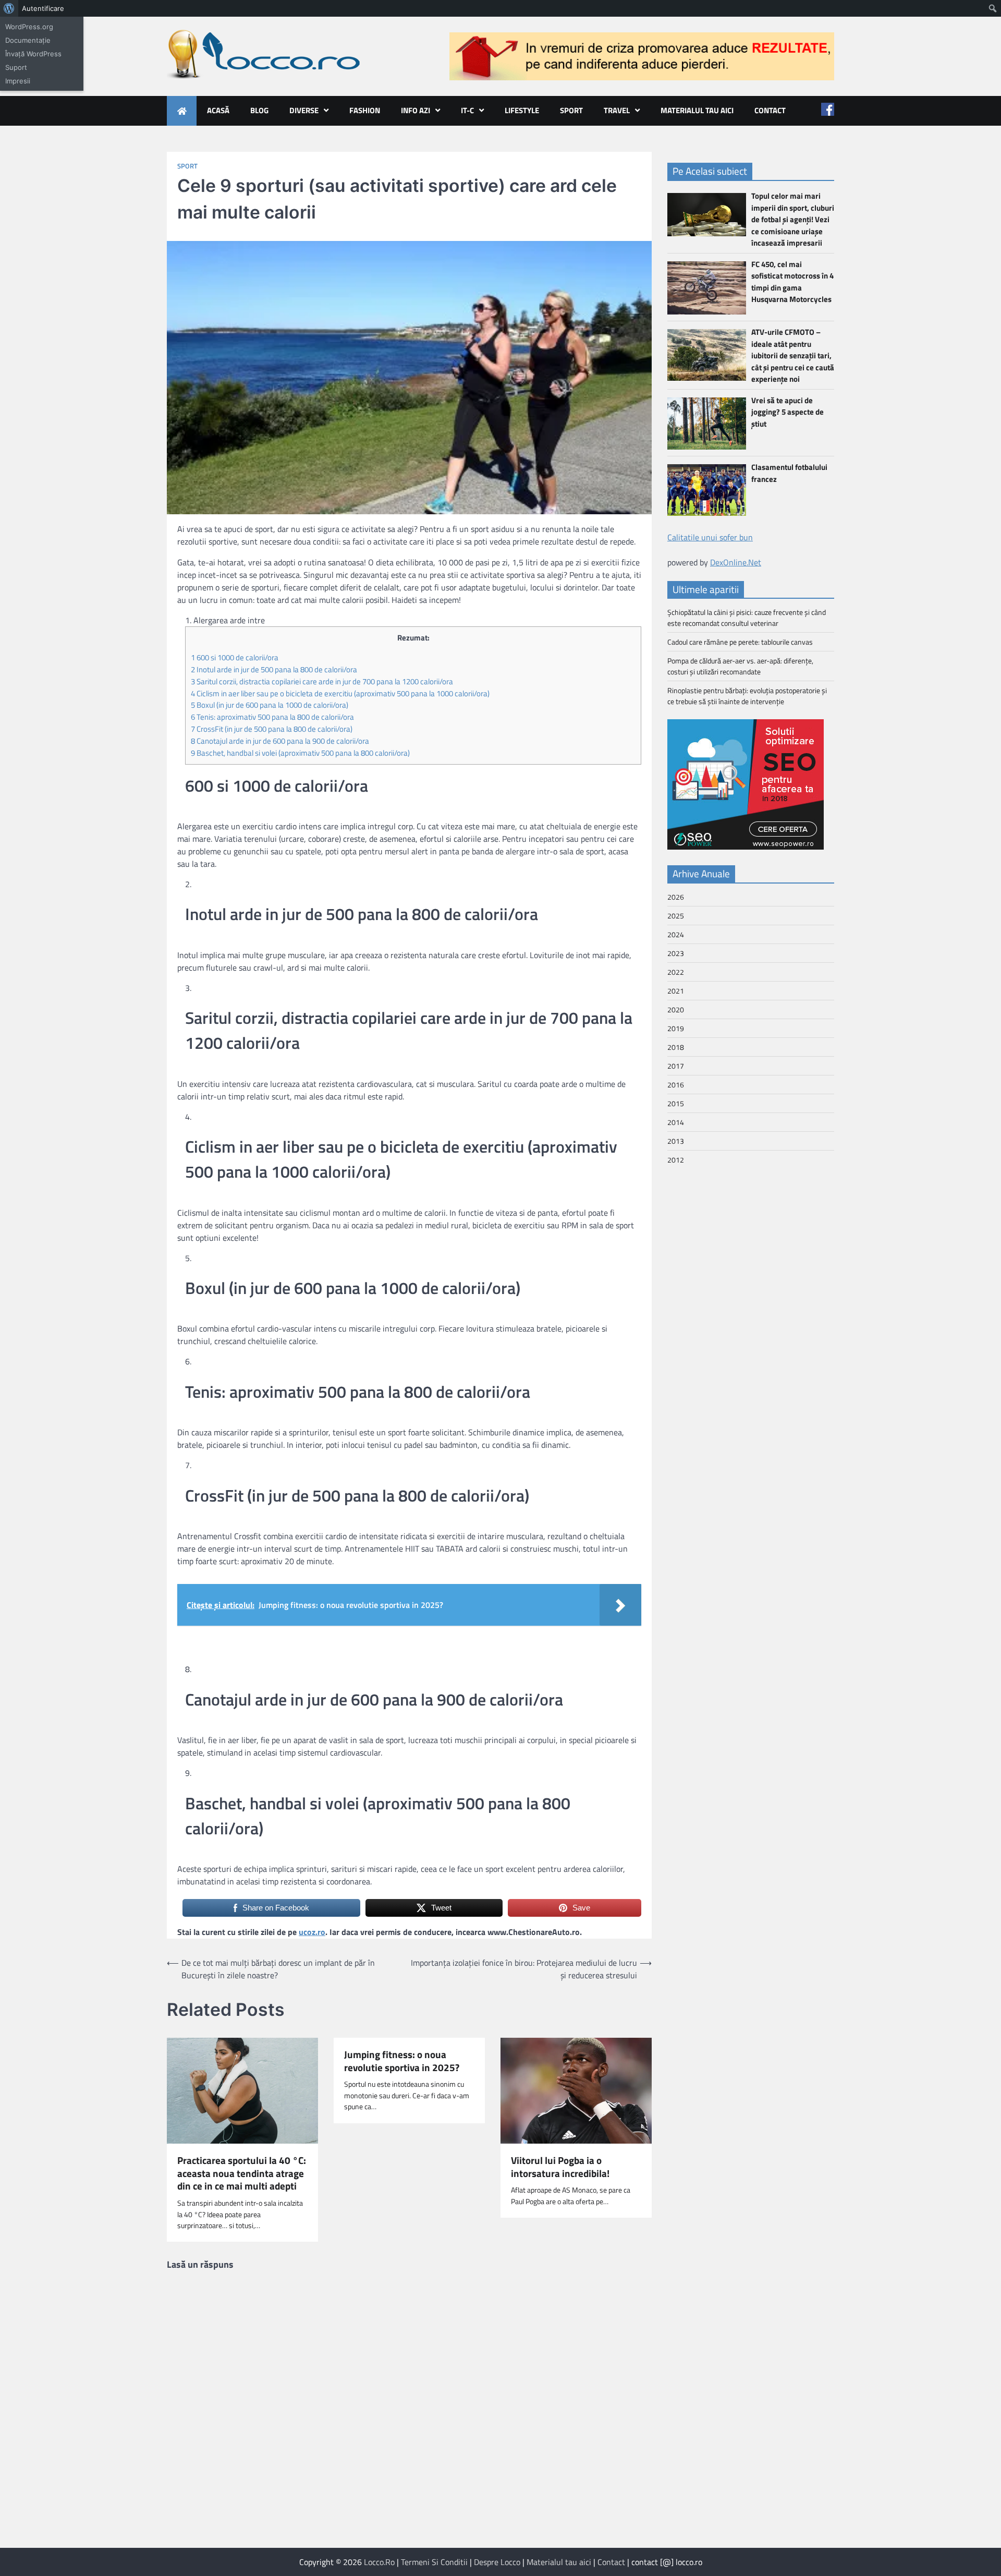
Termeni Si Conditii (434, 2562)
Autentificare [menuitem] (43, 8)
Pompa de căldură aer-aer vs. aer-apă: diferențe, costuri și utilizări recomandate (740, 666)
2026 (676, 897)
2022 (676, 972)
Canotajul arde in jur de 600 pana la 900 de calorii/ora (280, 741)
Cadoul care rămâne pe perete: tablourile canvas (740, 642)
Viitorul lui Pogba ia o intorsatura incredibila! (560, 2167)
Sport (571, 110)
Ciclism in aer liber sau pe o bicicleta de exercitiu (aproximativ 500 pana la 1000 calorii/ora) (340, 693)
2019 (676, 1028)
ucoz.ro (312, 1932)
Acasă (218, 110)
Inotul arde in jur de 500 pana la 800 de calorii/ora (274, 669)
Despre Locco (497, 2562)
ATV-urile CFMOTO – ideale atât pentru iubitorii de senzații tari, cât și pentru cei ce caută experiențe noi (793, 355)
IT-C (467, 110)
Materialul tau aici (697, 110)
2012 (676, 1160)
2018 (676, 1047)
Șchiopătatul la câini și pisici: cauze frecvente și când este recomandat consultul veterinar (747, 618)
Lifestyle (522, 110)
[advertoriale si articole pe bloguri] (746, 846)
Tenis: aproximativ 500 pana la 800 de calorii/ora (272, 717)
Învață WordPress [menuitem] (33, 54)
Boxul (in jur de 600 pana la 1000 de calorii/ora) (270, 705)
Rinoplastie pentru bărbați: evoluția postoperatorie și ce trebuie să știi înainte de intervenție (747, 696)
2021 (676, 991)
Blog (259, 110)
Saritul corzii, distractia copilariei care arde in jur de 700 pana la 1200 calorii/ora (322, 681)
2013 (676, 1141)
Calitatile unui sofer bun (710, 537)
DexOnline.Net (736, 562)
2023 (676, 953)
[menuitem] (9, 8)
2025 (676, 916)
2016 (676, 1085)
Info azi (416, 110)
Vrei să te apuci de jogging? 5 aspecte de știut (788, 412)
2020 (676, 1009)
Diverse (304, 110)
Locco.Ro (379, 2562)
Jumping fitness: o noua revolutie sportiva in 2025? (402, 2061)
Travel (617, 110)
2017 (676, 1066)
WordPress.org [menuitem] (29, 27)
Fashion (365, 110)
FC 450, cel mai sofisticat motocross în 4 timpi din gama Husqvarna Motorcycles (792, 281)
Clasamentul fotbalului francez (789, 473)
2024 (676, 934)
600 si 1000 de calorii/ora (235, 657)
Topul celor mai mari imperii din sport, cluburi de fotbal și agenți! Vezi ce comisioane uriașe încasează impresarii (793, 219)
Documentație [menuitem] (28, 40)
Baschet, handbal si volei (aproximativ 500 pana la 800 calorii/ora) (300, 753)
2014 (676, 1122)
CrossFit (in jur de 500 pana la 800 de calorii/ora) (272, 729)
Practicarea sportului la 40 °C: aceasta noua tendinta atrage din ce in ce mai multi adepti (242, 2173)
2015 (676, 1103)
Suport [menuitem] (16, 67)
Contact (770, 110)
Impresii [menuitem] (18, 81)
